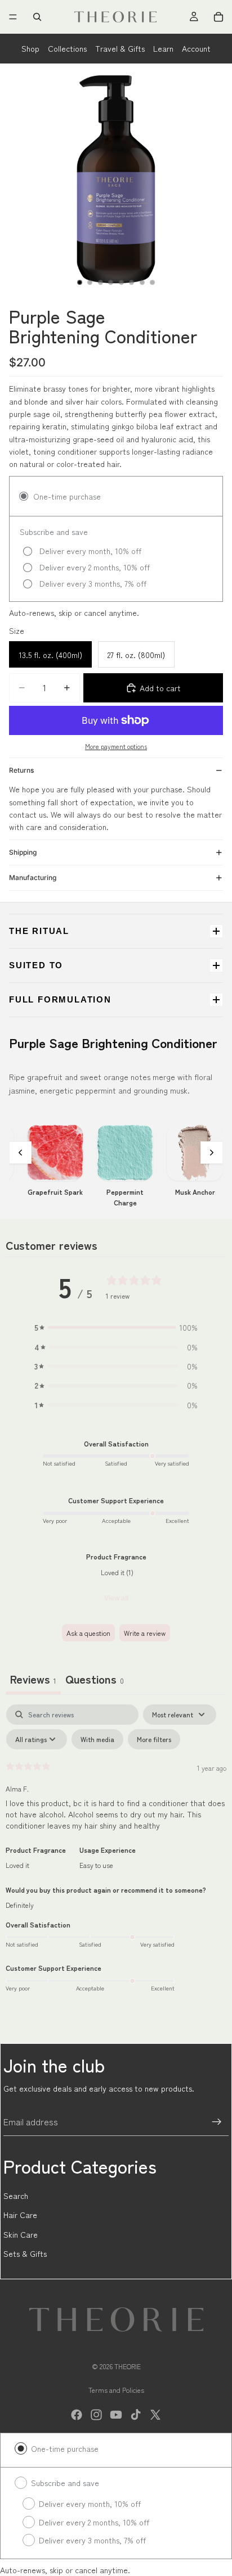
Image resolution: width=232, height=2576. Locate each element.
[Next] (212, 1153)
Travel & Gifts (120, 48)
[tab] (95, 1680)
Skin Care (21, 2234)
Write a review (145, 1633)
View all (116, 1598)
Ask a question (88, 1633)
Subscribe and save (65, 2483)
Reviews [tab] (33, 1679)
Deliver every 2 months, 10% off (94, 2522)
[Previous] (20, 1153)
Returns (21, 770)
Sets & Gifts (25, 2253)
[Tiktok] (136, 2415)
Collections (67, 48)
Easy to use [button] (96, 1865)
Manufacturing (33, 877)
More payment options (116, 746)
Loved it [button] (17, 1865)
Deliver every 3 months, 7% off (92, 2540)
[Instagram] (96, 2415)
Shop (30, 48)
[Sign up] (217, 2122)
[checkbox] (97, 1739)
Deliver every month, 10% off (90, 2504)
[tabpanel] (116, 1855)
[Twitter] (155, 2415)
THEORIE (128, 2366)
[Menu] (13, 17)
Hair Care (20, 2215)
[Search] (37, 17)
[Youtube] (116, 2415)
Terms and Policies (116, 2390)
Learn (163, 48)
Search (16, 2196)
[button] (116, 1327)
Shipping (23, 852)
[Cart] (218, 17)
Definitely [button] (20, 1905)
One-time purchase (65, 2448)
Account (196, 48)
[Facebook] (77, 2415)
